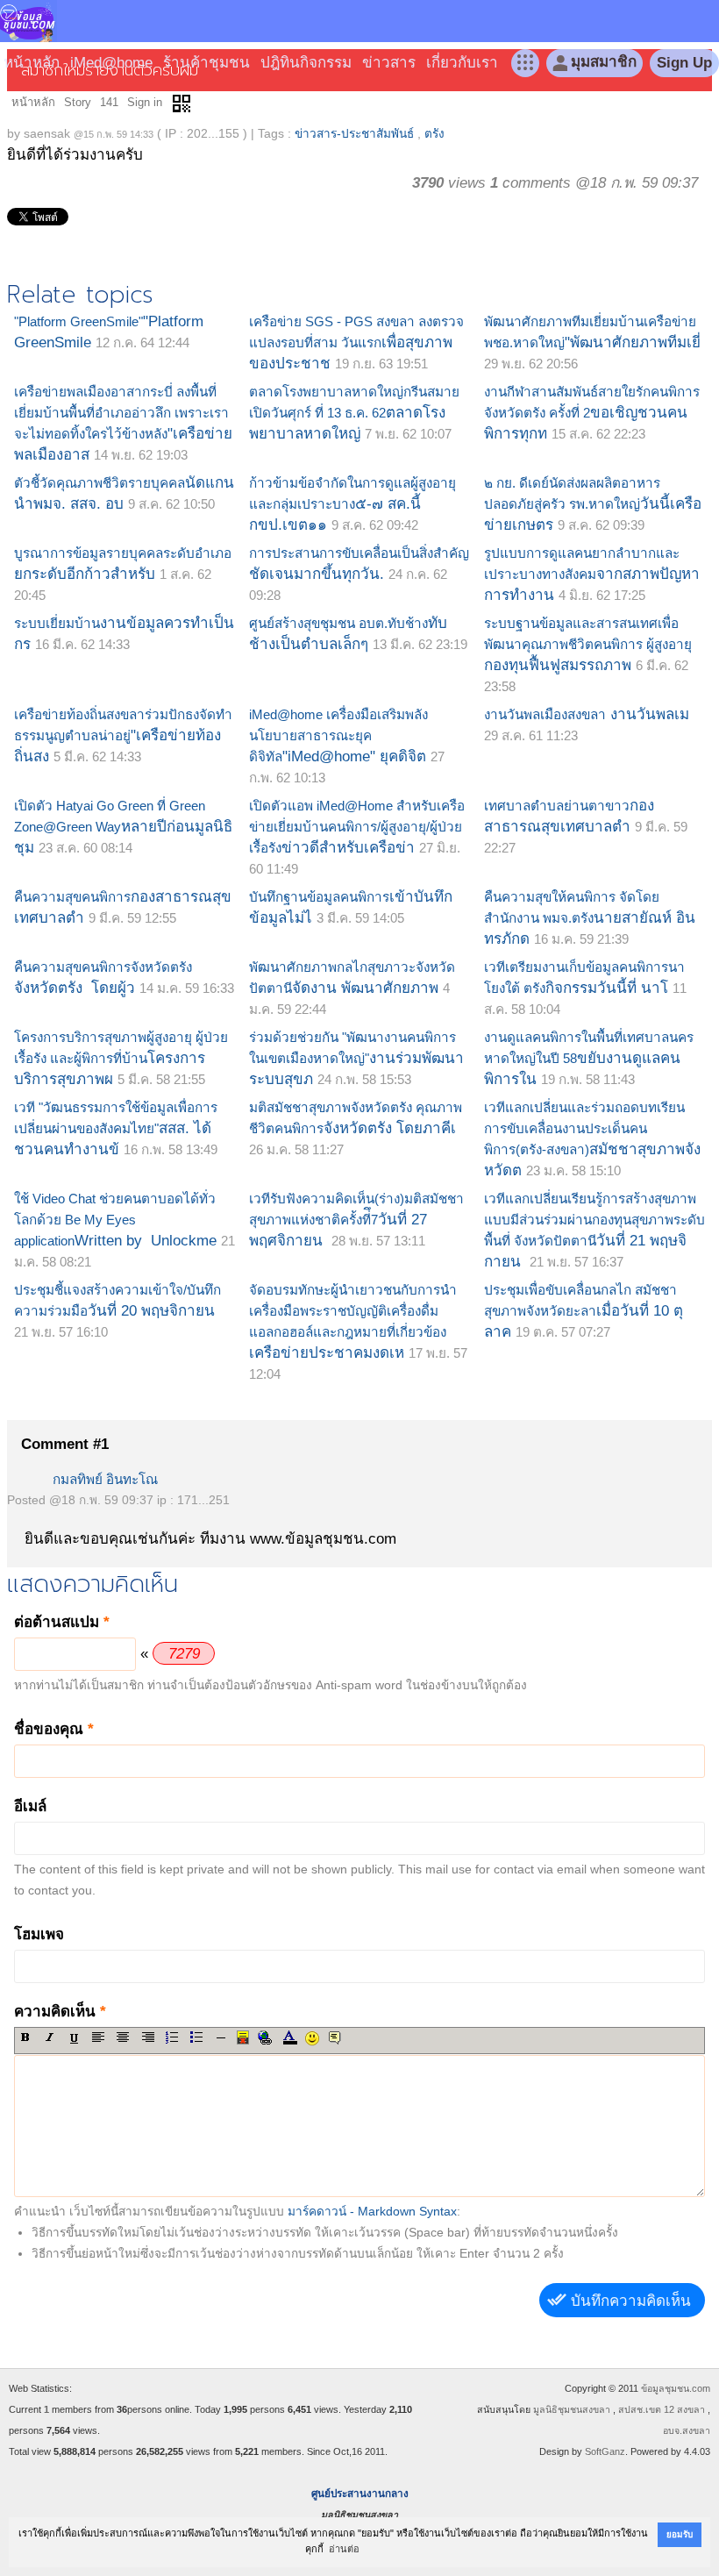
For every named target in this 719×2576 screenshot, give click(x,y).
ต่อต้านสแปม (62, 1622)
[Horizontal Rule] (221, 2037)
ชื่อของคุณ (54, 1729)
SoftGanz (605, 2451)
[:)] (312, 2038)
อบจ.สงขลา (687, 2430)
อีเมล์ (30, 1806)
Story (78, 102)
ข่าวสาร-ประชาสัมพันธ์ (354, 134)
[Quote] (335, 2037)
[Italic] (50, 2037)
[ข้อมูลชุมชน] (28, 15)
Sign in (145, 102)
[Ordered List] (172, 2037)
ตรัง (434, 134)
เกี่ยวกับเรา (462, 63)
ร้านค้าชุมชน (206, 63)
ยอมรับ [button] (680, 2534)
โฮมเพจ (39, 1934)
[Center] (123, 2037)
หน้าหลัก (32, 63)
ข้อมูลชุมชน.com (676, 2388)
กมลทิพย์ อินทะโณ (105, 1479)
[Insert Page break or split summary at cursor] (243, 2037)
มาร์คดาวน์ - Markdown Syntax (372, 2212)
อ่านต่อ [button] (344, 2549)
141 (109, 102)
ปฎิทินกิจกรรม (306, 63)
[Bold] (25, 2037)
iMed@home (111, 63)
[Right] (148, 2037)
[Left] (99, 2037)
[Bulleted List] (197, 2037)
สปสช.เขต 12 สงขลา (662, 2409)
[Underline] (74, 2038)
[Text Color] (289, 2037)
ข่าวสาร (389, 63)
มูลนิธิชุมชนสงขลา (572, 2409)
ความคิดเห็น (60, 2012)
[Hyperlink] (264, 2037)
